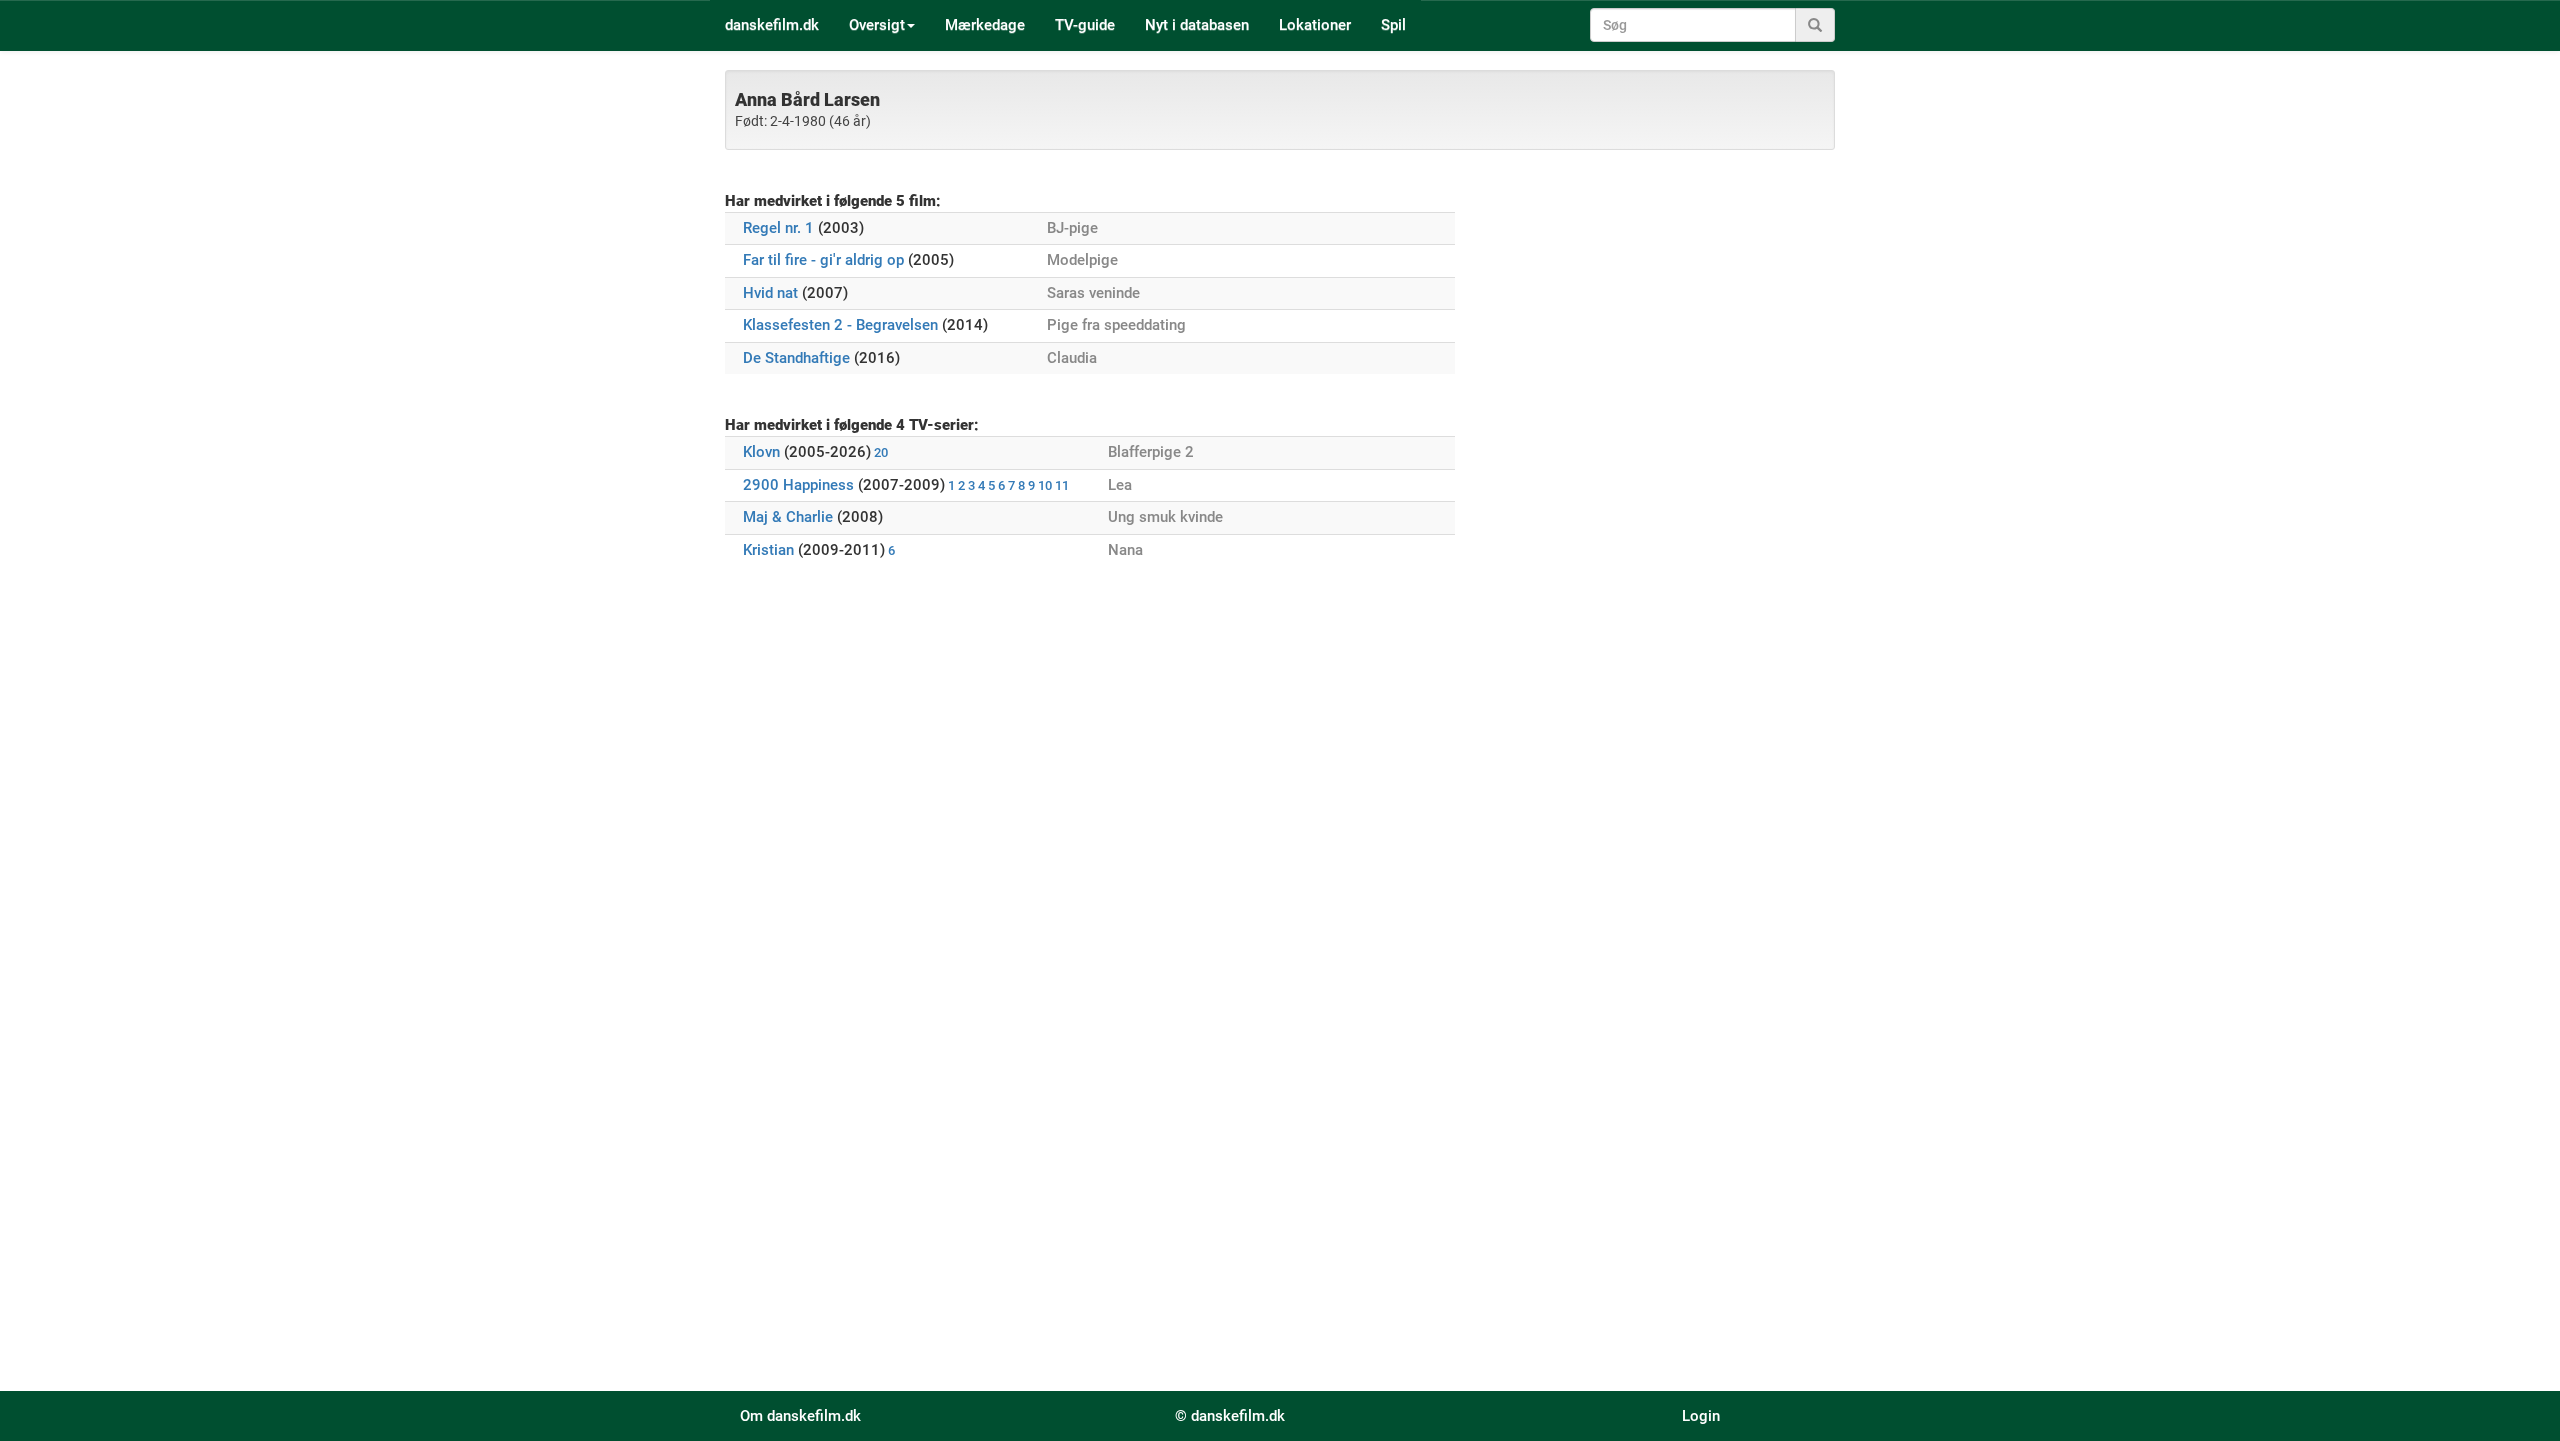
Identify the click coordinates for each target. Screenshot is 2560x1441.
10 (1045, 485)
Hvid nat (770, 293)
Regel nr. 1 (778, 228)
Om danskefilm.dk (800, 1416)
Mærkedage (985, 25)
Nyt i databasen (1197, 25)
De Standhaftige (796, 358)
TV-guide (1085, 25)
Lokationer (1315, 25)
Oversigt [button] (877, 25)
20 (881, 452)
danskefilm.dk (772, 25)
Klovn (761, 452)
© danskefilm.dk (1230, 1416)
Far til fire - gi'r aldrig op (823, 260)
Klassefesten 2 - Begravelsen (840, 325)
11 (1062, 485)
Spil (1393, 25)
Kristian (768, 550)
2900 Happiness (798, 485)
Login (1701, 1416)
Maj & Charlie (788, 517)
